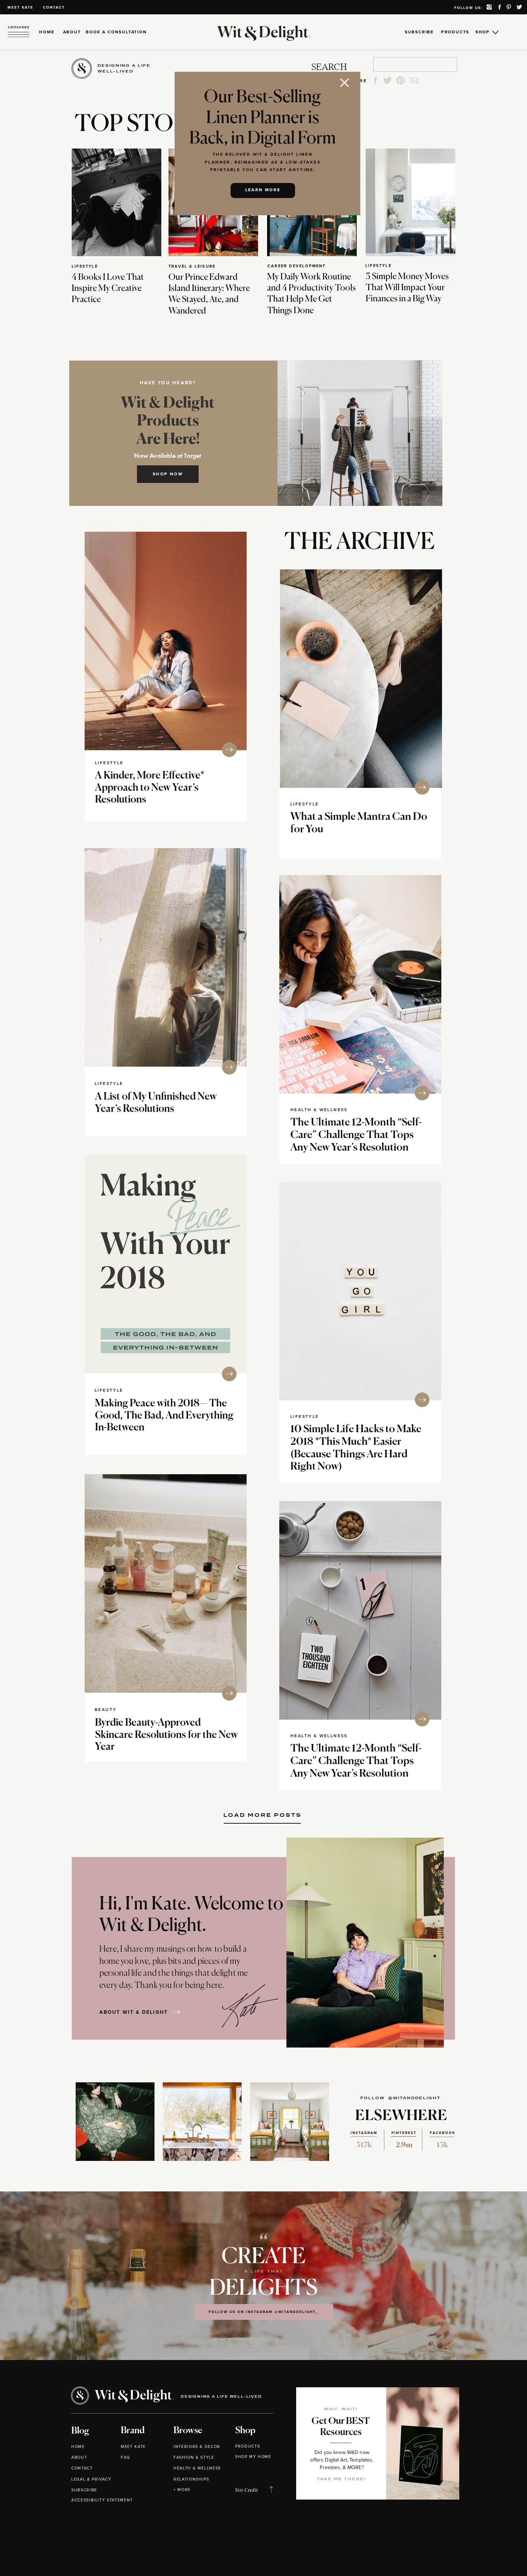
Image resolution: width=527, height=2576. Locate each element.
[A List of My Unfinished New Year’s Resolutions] (166, 957)
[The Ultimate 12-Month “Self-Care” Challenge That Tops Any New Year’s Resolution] (360, 984)
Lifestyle (85, 266)
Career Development (297, 266)
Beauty (106, 1710)
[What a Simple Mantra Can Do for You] (361, 679)
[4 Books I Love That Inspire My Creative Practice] (117, 202)
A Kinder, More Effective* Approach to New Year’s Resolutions (150, 788)
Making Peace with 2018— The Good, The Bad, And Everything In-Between (164, 1416)
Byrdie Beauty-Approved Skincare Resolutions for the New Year (167, 1735)
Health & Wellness (319, 1110)
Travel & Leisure (192, 266)
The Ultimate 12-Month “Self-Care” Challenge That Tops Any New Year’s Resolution (356, 1135)
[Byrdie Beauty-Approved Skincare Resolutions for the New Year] (166, 1583)
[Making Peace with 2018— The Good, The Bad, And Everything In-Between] (166, 1264)
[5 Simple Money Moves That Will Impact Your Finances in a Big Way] (410, 202)
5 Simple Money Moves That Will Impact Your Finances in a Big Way (407, 288)
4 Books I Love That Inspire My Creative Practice (108, 288)
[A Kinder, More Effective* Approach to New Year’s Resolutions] (166, 641)
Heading (262, 1812)
